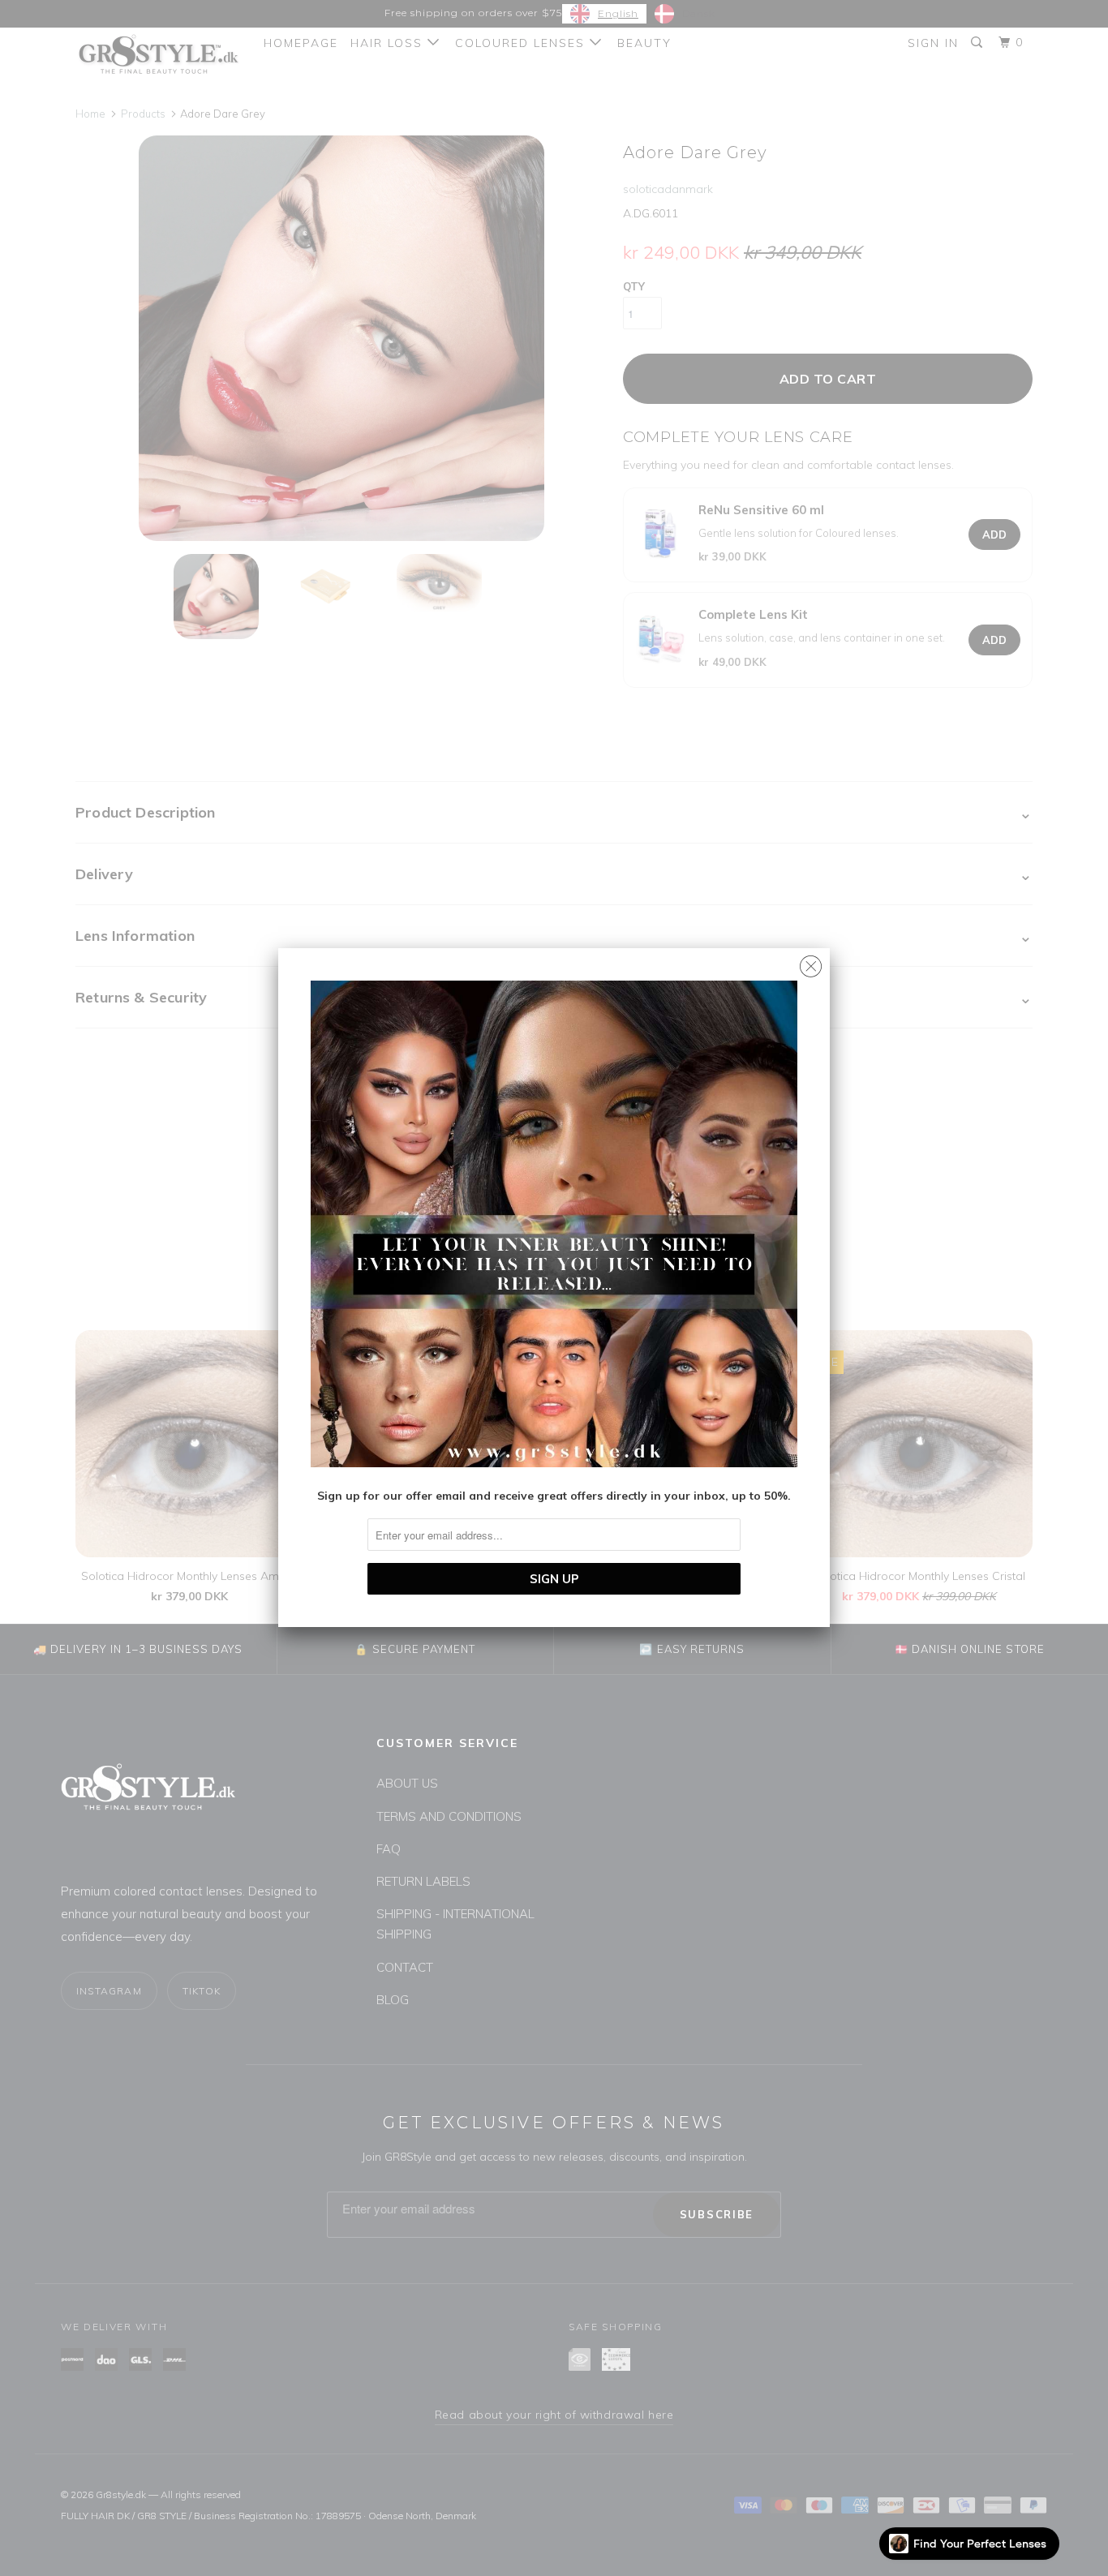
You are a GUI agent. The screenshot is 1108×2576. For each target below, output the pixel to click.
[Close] (811, 962)
